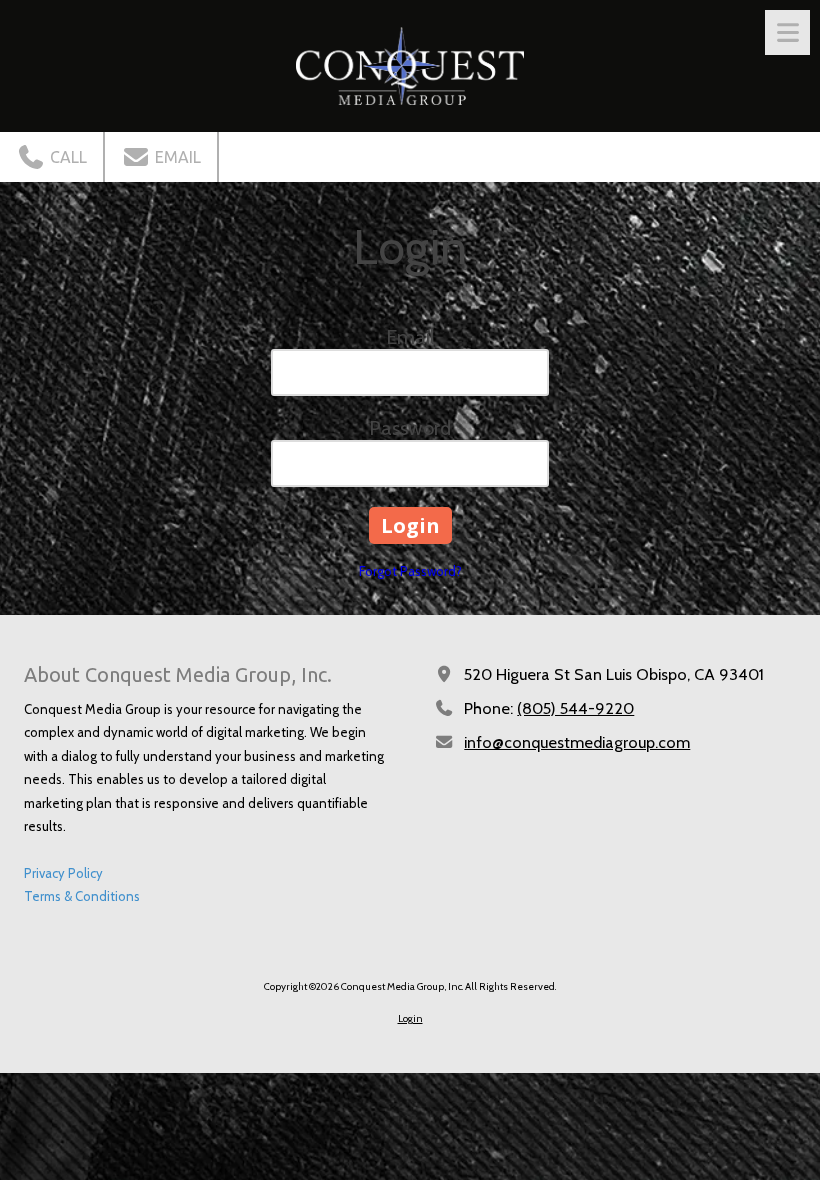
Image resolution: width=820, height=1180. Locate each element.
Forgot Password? (410, 571)
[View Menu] (787, 32)
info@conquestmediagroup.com (577, 742)
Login (410, 1018)
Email (176, 157)
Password (410, 428)
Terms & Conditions (82, 896)
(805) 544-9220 (575, 708)
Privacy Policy (63, 873)
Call (66, 157)
